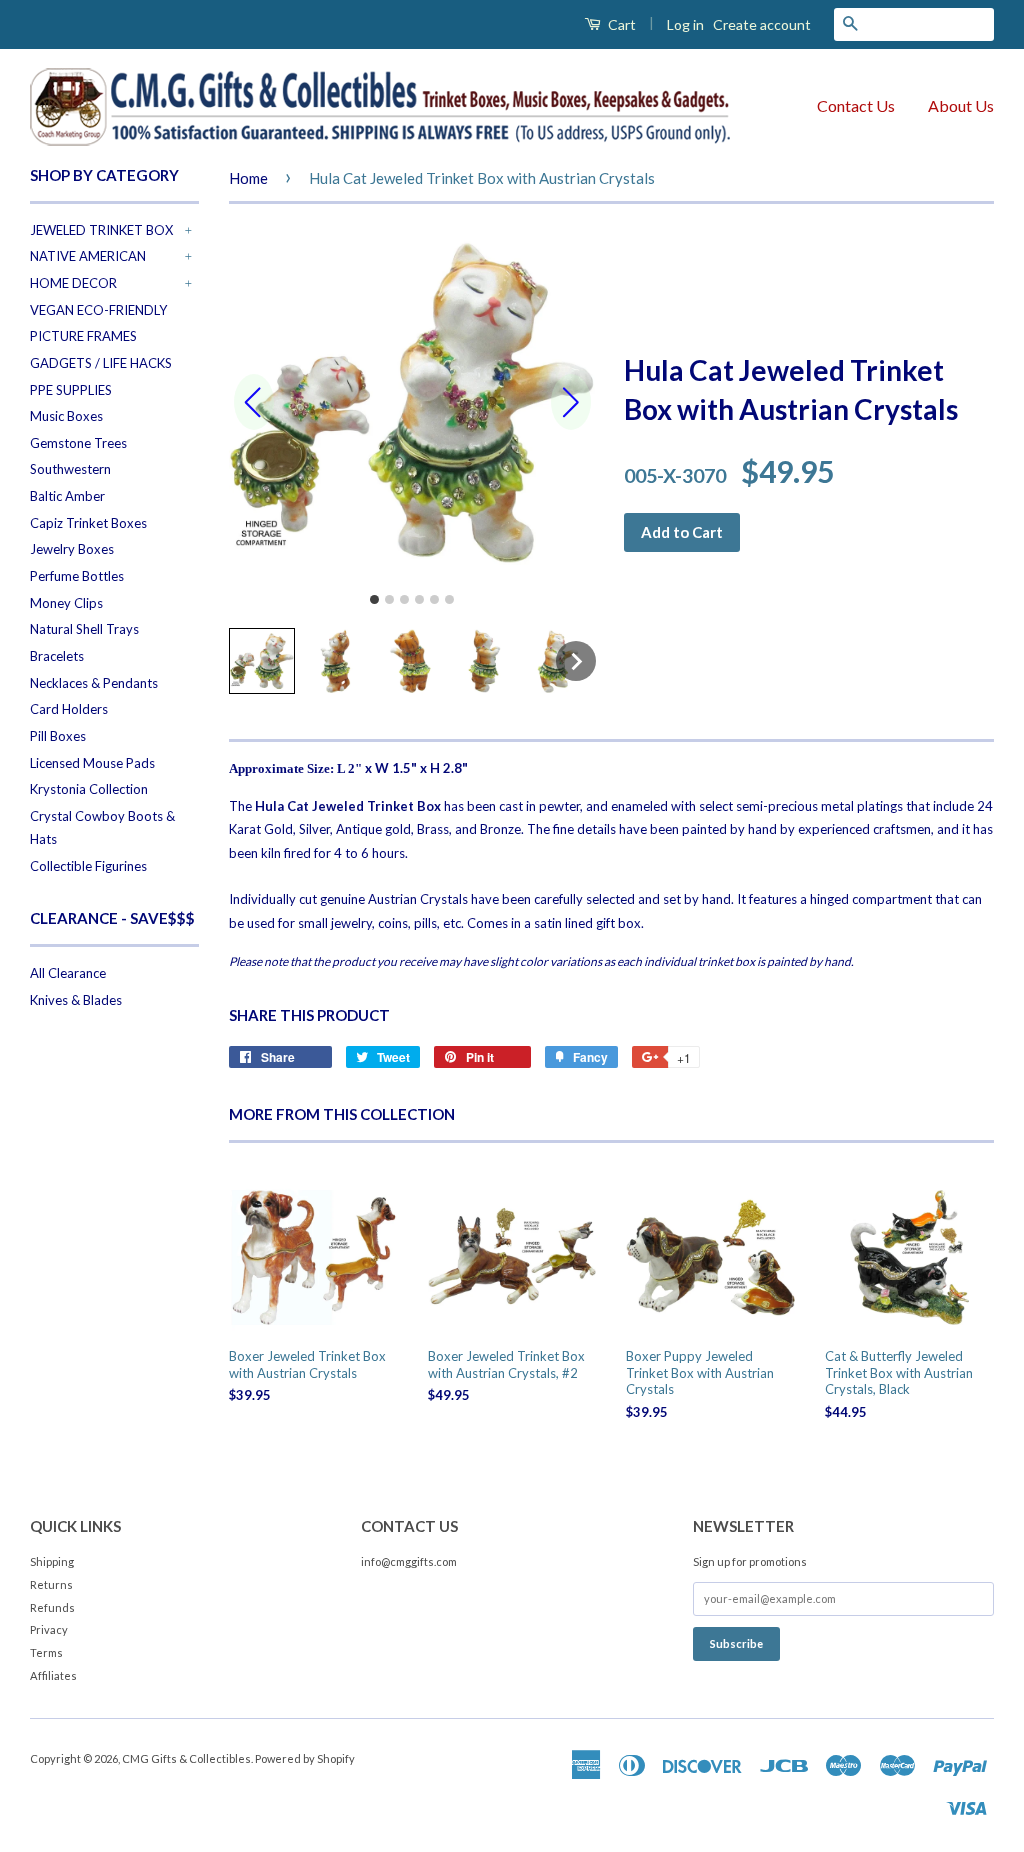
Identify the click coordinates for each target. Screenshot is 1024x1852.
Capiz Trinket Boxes (88, 523)
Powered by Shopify (305, 1758)
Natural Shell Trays (84, 629)
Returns (51, 1584)
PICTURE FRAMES (83, 336)
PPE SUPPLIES (71, 390)
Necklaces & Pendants (94, 683)
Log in (685, 24)
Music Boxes (66, 416)
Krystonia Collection (89, 789)
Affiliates (53, 1675)
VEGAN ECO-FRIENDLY (98, 310)
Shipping (52, 1561)
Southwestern (70, 469)
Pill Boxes (58, 736)
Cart (620, 24)
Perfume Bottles (77, 576)
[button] (262, 661)
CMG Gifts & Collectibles (186, 1758)
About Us (961, 105)
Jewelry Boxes (72, 549)
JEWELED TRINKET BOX (101, 230)
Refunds (52, 1607)
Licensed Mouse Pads (92, 763)
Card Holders (69, 709)
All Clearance (68, 973)
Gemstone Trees (78, 443)
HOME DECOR (73, 283)
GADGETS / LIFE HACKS (101, 363)
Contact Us (856, 105)
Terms (46, 1652)
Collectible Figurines (88, 866)
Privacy (49, 1629)
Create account (762, 24)
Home (248, 178)
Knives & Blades (76, 1000)
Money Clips (66, 603)
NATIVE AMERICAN (88, 256)
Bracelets (57, 656)
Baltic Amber (67, 496)
